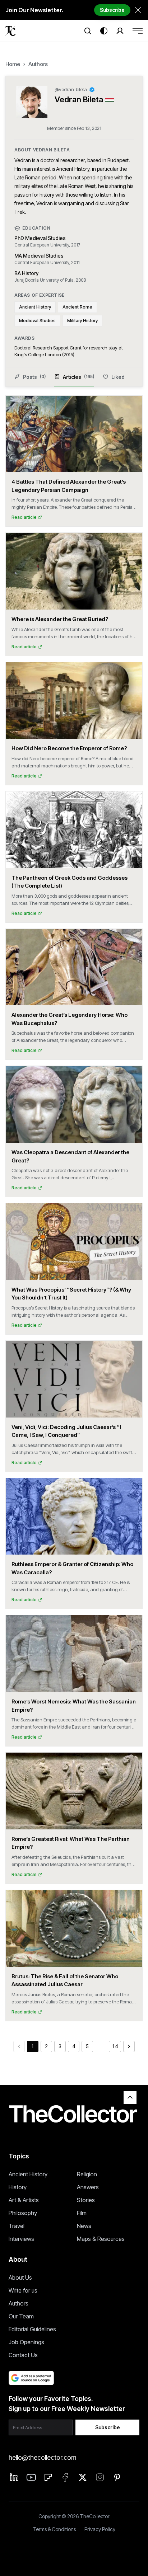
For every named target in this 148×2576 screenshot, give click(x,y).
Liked (118, 377)
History (18, 2187)
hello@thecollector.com (42, 2457)
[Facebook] (65, 2477)
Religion (87, 2174)
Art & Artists (24, 2200)
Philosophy (23, 2213)
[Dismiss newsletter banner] (138, 10)
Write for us (23, 2290)
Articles (78, 377)
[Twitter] (83, 2477)
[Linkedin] (14, 2477)
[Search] (88, 31)
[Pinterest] (117, 2477)
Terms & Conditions (54, 2529)
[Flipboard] (48, 2477)
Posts (34, 377)
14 (115, 2046)
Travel (17, 2226)
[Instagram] (100, 2477)
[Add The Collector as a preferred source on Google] (31, 2378)
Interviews (21, 2239)
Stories (86, 2200)
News (84, 2226)
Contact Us (23, 2355)
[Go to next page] (129, 2046)
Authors (38, 64)
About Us (20, 2277)
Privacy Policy (100, 2529)
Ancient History (28, 2174)
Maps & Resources (101, 2239)
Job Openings (26, 2342)
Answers (88, 2187)
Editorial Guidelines (32, 2329)
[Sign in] (120, 31)
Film (82, 2213)
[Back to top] (130, 2097)
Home (13, 64)
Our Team (21, 2316)
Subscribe (112, 10)
